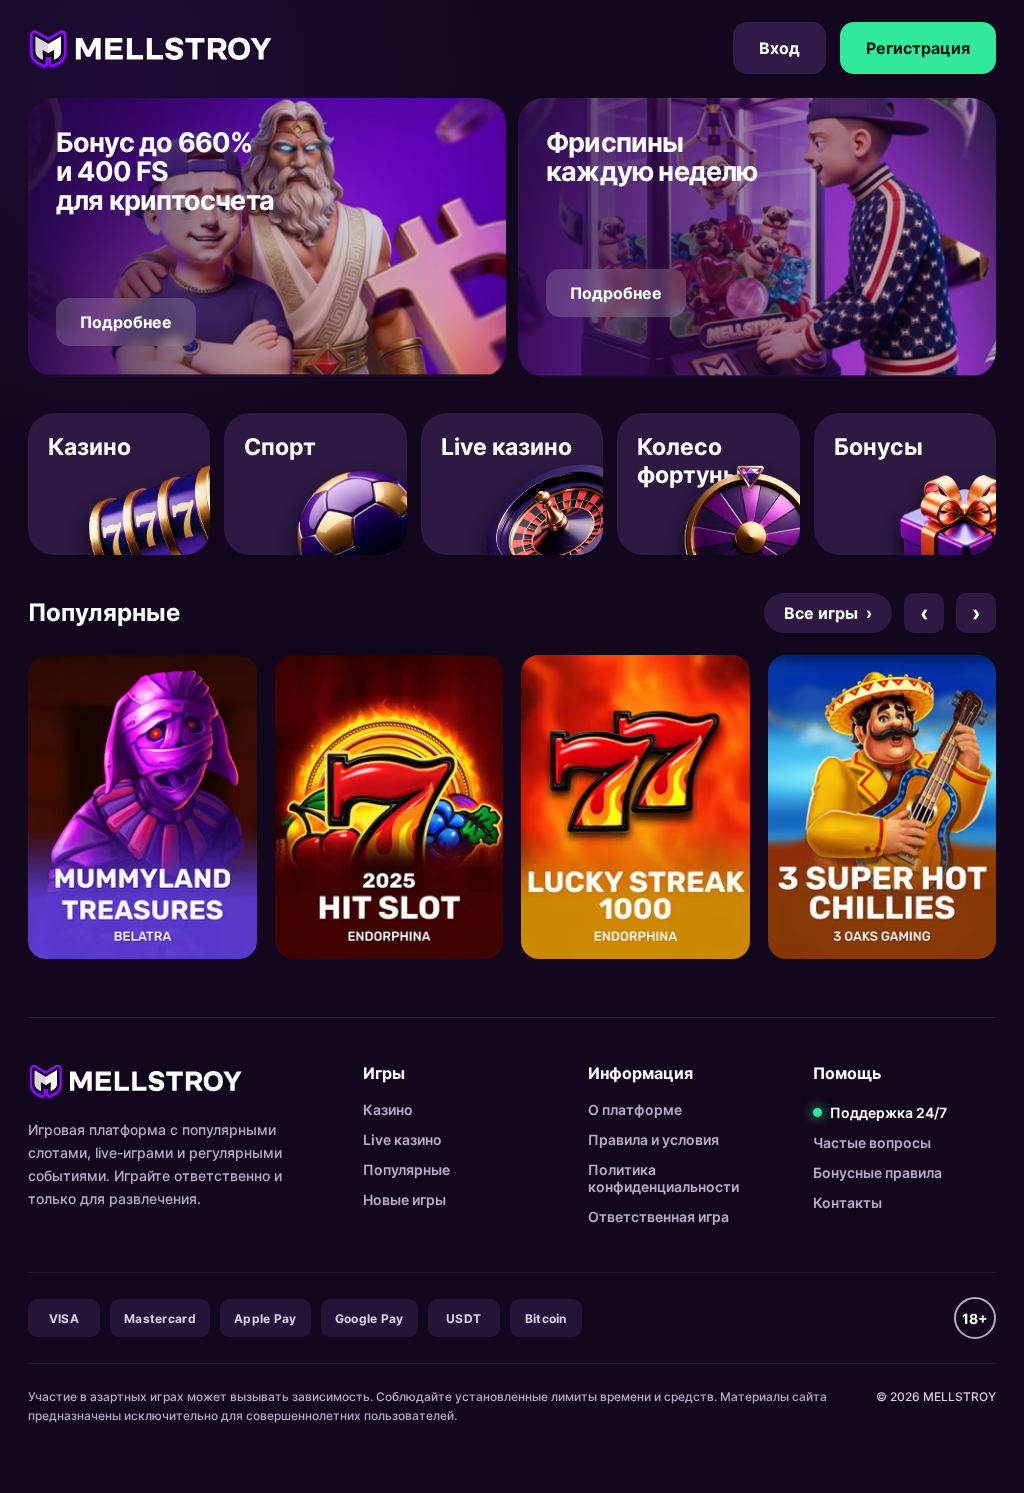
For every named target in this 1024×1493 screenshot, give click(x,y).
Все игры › (828, 613)
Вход (779, 48)
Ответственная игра (658, 1216)
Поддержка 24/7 (888, 1112)
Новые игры (404, 1199)
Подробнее (126, 322)
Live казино (402, 1139)
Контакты (847, 1202)
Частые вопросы (872, 1142)
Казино (388, 1109)
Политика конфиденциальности (663, 1178)
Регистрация (918, 48)
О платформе (635, 1109)
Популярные (406, 1169)
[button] (267, 237)
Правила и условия (653, 1139)
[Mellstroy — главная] (150, 48)
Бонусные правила (877, 1172)
